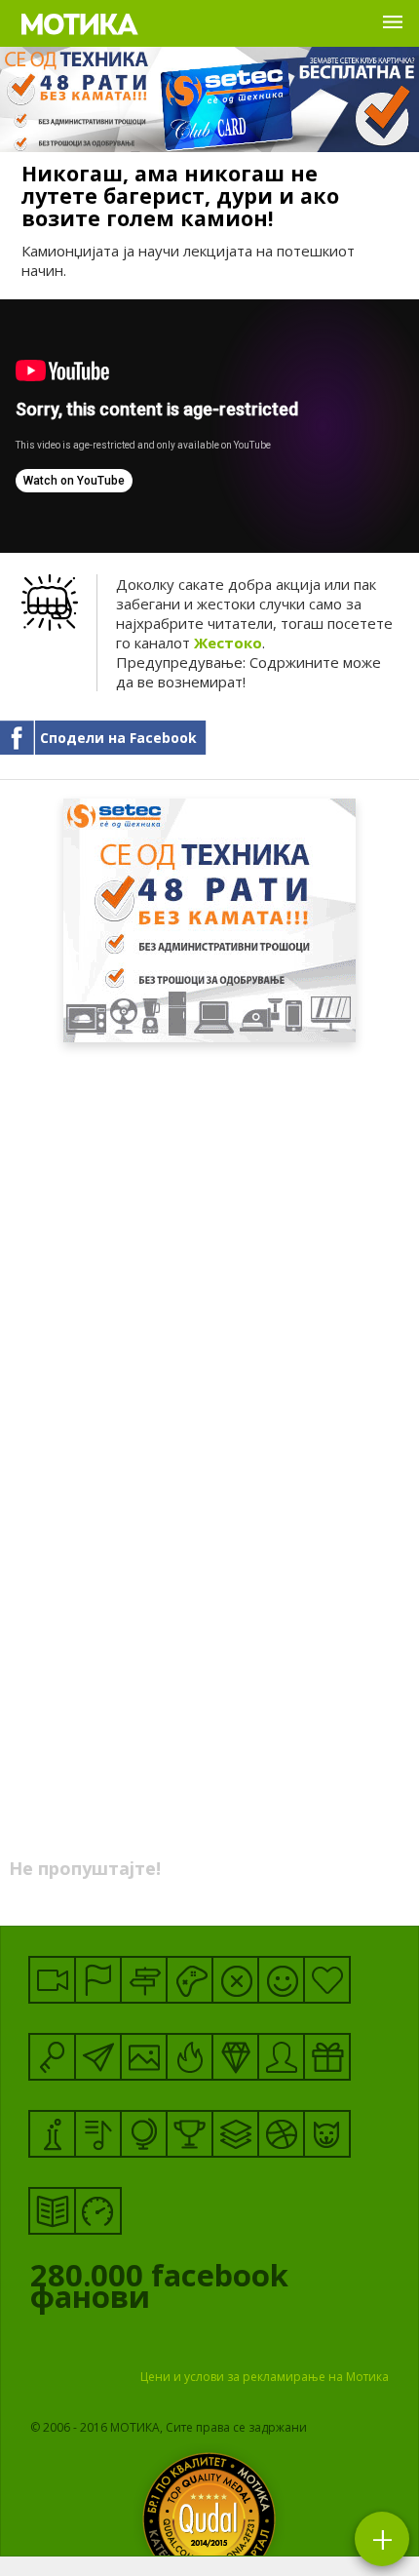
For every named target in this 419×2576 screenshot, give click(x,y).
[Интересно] (327, 2057)
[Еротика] (235, 1980)
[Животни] (327, 2134)
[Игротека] (190, 1980)
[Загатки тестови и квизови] (52, 2057)
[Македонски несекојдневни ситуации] (98, 1980)
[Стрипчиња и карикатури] (281, 2057)
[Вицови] (281, 1980)
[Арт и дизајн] (235, 2057)
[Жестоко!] (190, 2057)
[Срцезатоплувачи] (327, 1980)
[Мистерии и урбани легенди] (144, 1980)
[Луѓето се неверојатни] (98, 2057)
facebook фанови (159, 2290)
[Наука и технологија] (52, 2134)
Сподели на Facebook (118, 738)
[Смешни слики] (144, 2057)
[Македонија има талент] (98, 2134)
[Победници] (190, 2134)
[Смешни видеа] (52, 1980)
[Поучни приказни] (52, 2211)
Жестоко (228, 643)
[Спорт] (281, 2134)
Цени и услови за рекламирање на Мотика (265, 2377)
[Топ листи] (235, 2134)
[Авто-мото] (98, 2211)
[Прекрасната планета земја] (144, 2134)
